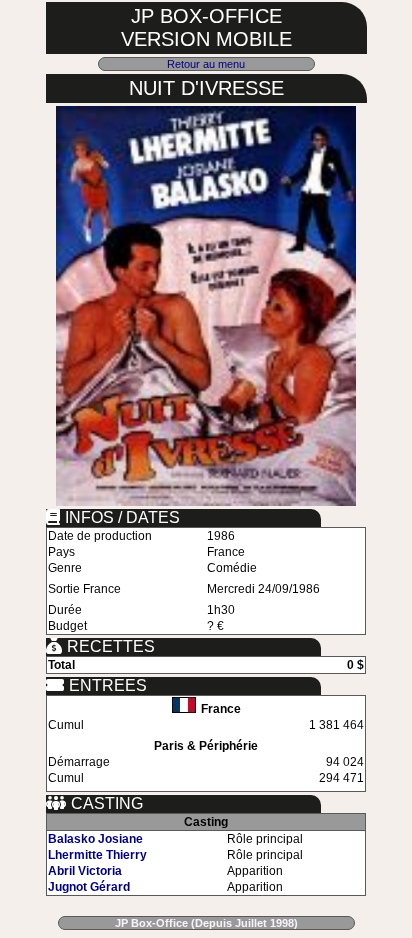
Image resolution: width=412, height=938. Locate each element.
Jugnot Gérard (89, 887)
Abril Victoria (85, 871)
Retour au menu (206, 64)
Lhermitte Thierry (97, 855)
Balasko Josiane (95, 839)
